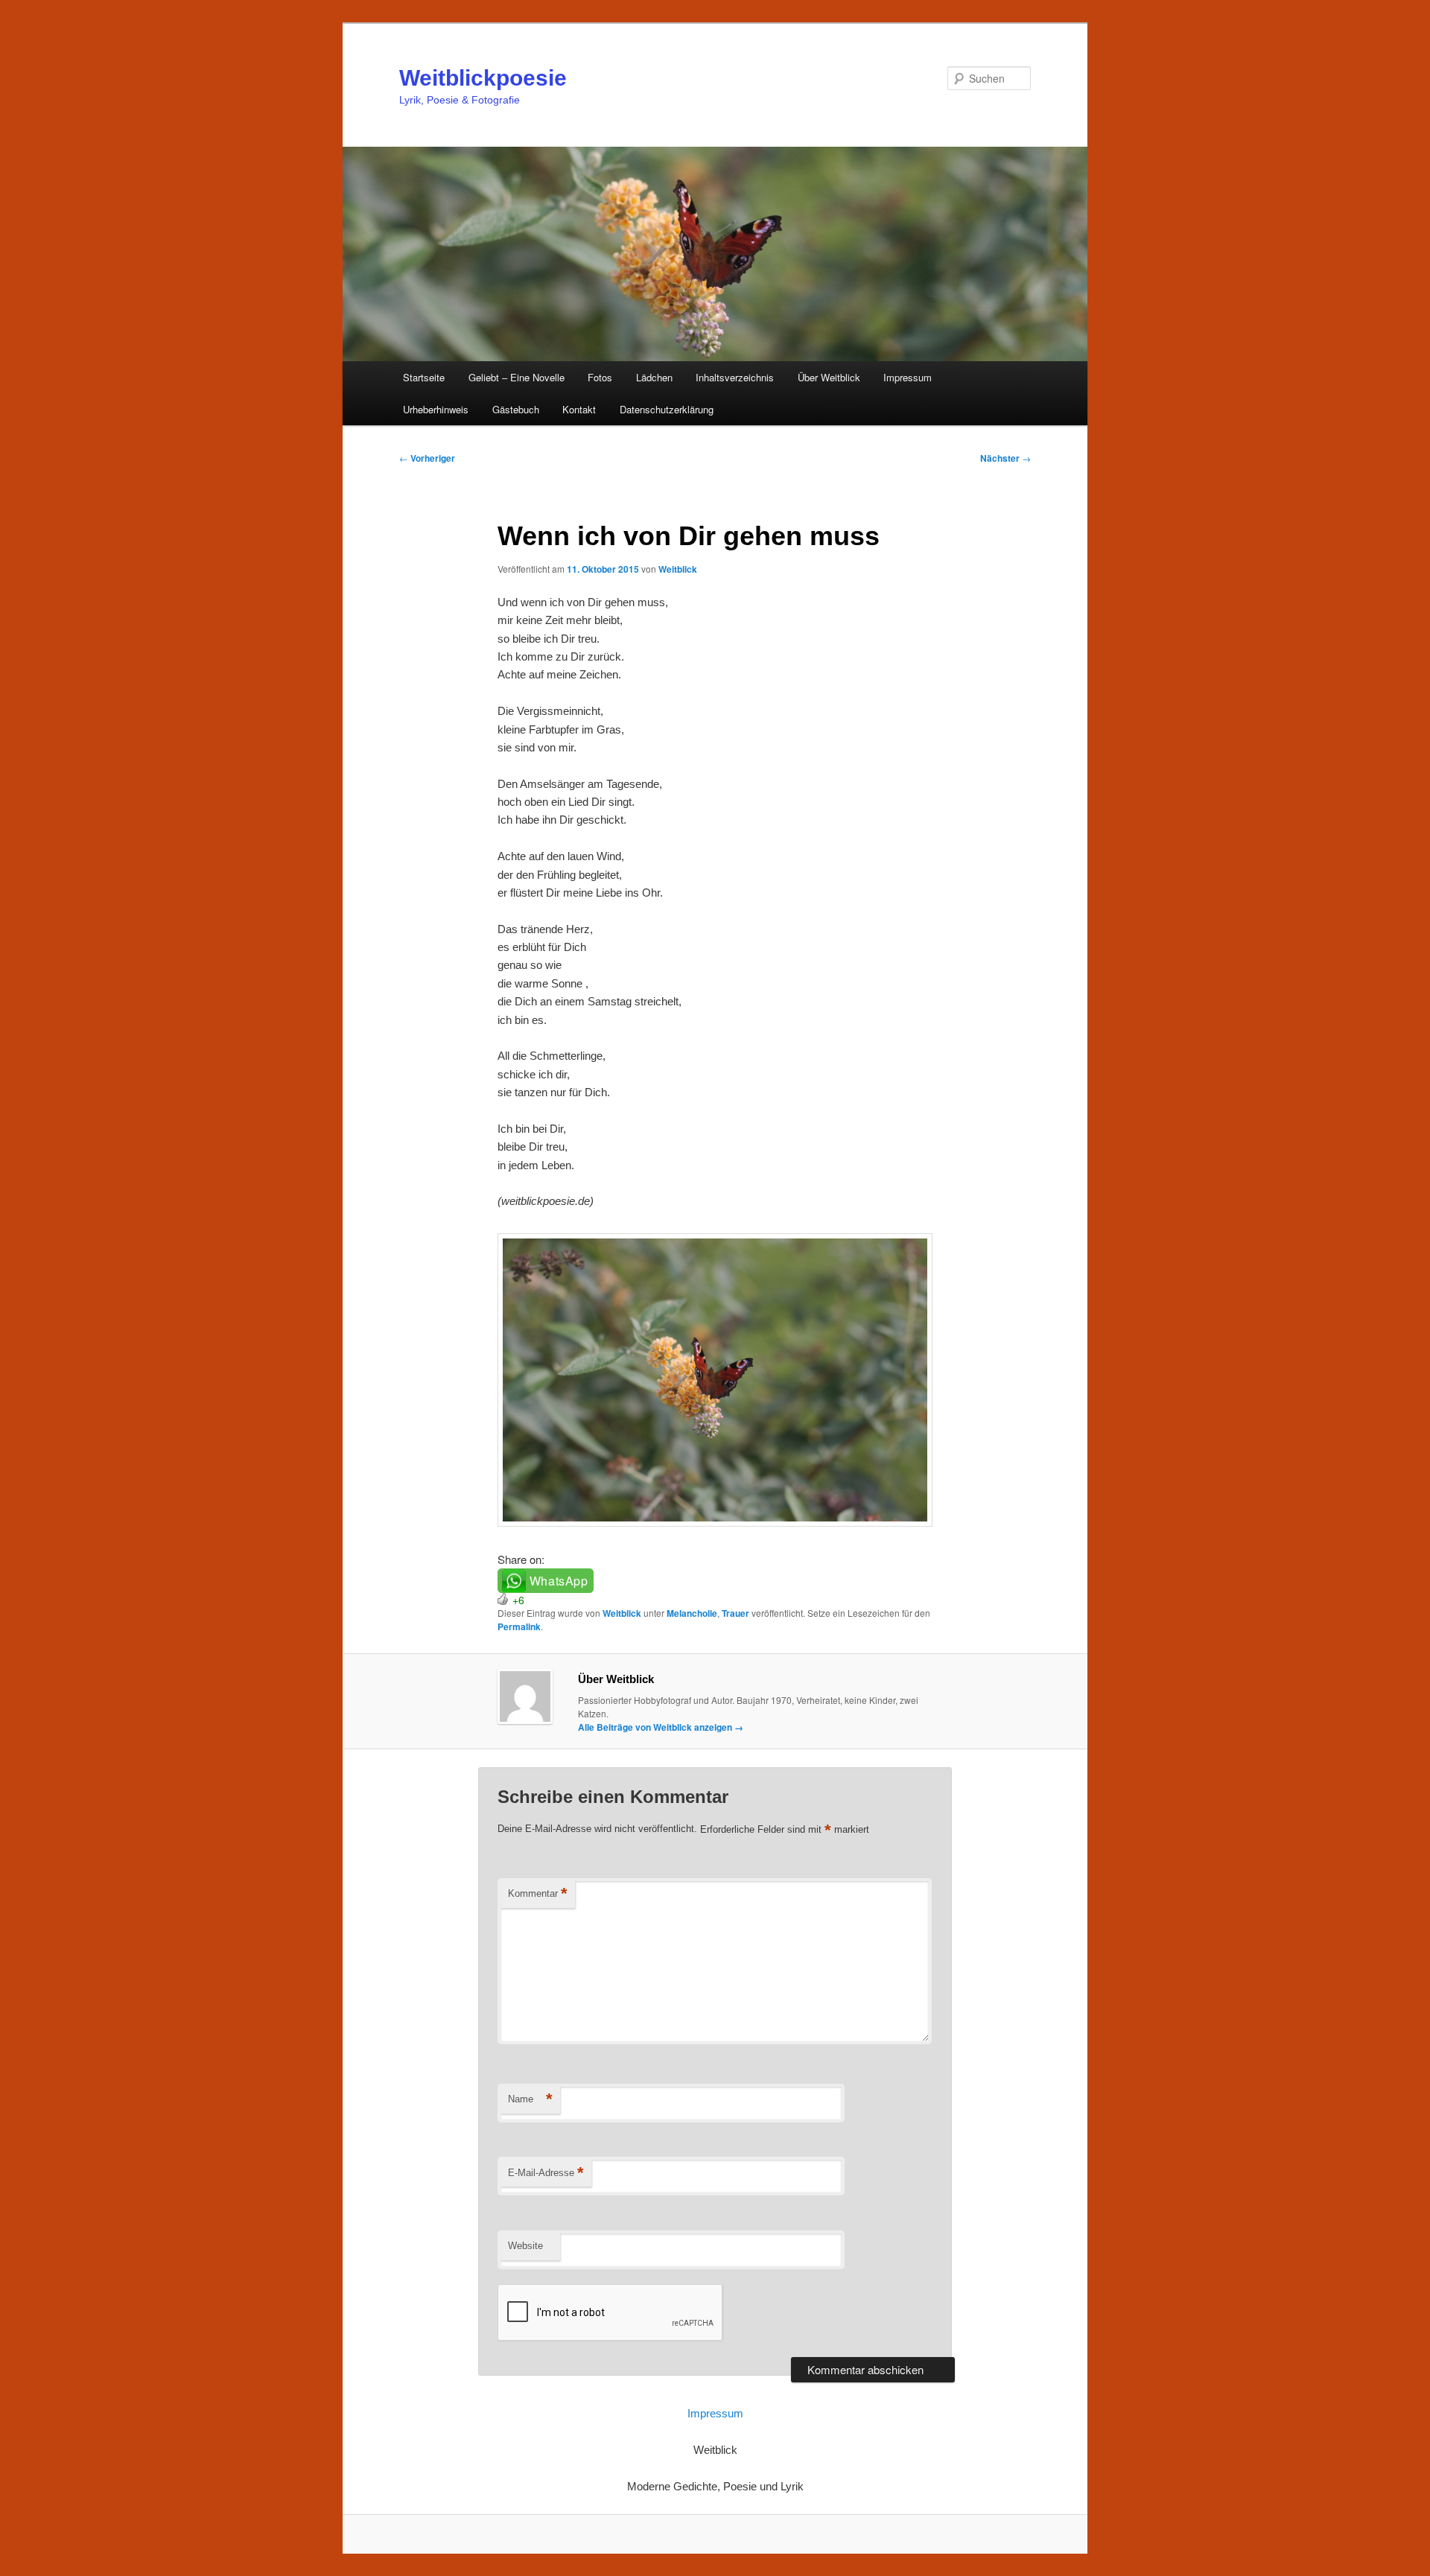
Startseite (424, 377)
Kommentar (538, 1893)
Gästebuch (516, 409)
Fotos (600, 377)
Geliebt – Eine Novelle (517, 377)
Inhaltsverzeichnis (735, 377)
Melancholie (692, 1613)
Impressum (908, 377)
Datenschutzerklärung (667, 409)
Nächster (1005, 458)
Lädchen (654, 377)
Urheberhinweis (436, 409)
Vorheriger (427, 458)
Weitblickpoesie (483, 78)
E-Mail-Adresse (546, 2173)
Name (530, 2099)
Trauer (735, 1613)
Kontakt (579, 409)
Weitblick (678, 569)
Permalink (519, 1626)
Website (525, 2246)
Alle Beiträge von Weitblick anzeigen (661, 1727)
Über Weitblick (829, 377)
